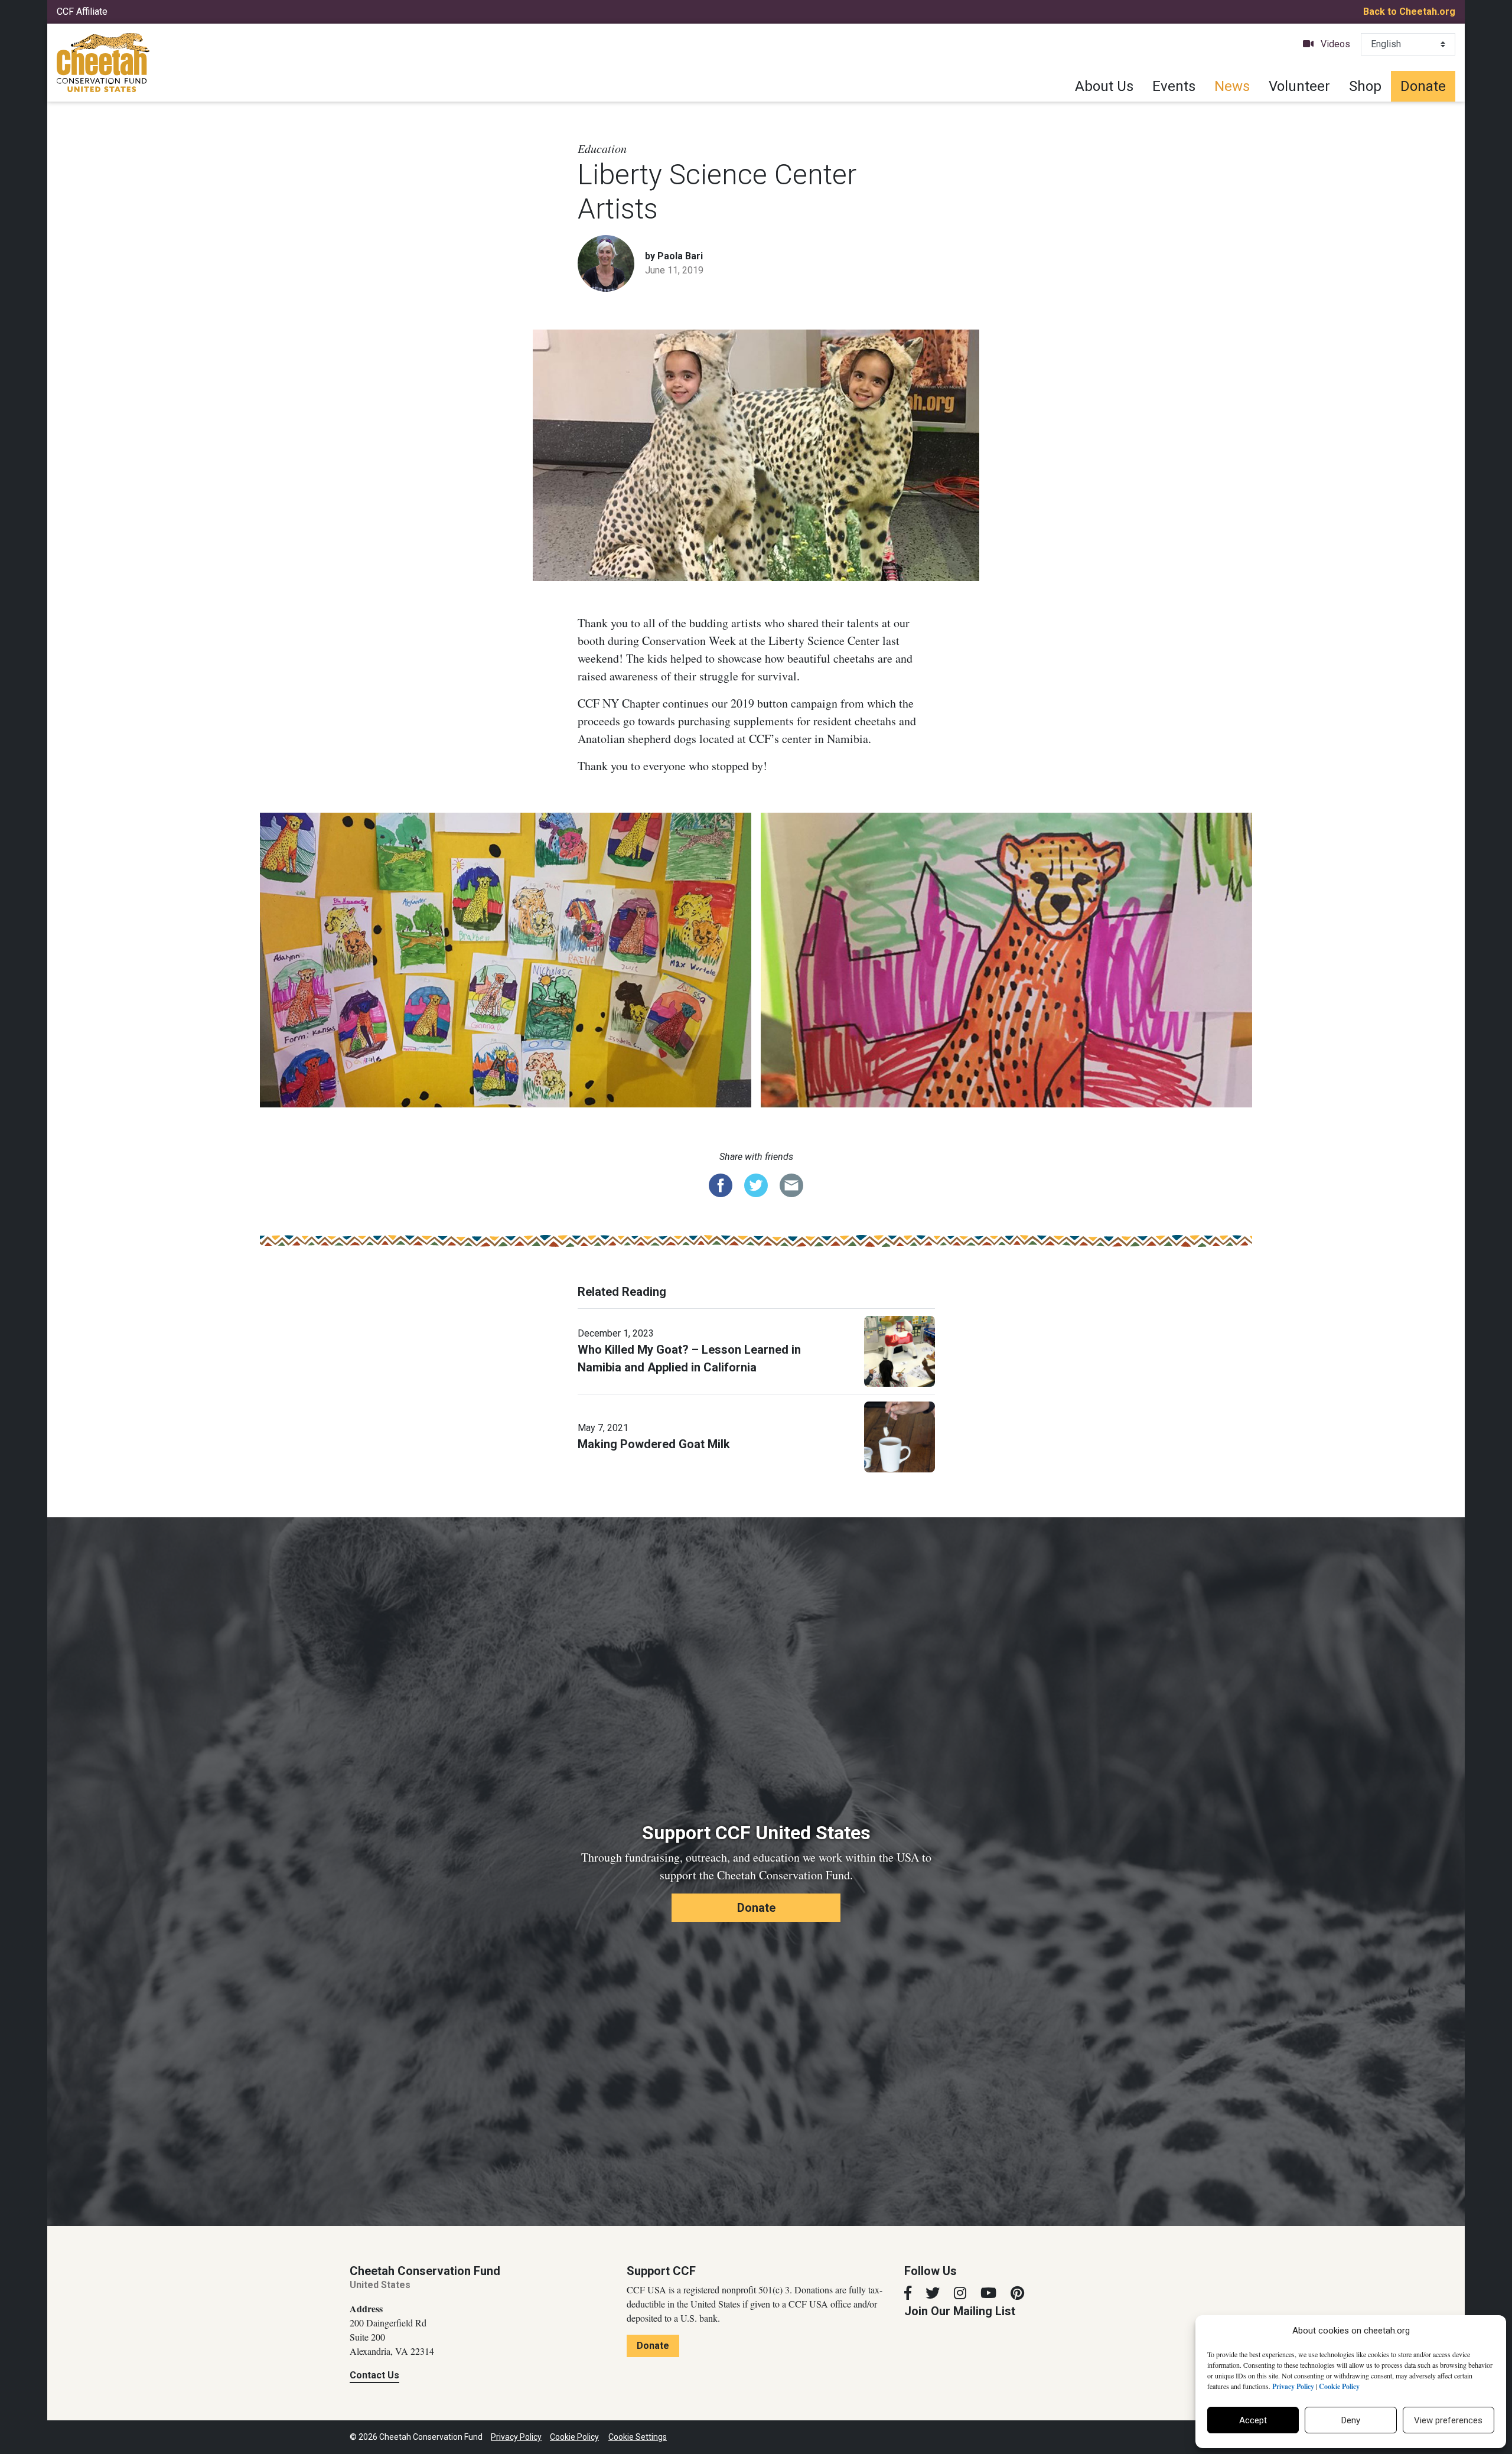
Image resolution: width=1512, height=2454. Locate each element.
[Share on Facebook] (721, 1184)
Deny (1351, 2420)
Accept (1253, 2420)
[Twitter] (933, 2293)
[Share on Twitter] (756, 1184)
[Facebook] (908, 2293)
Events (1174, 86)
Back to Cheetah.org (1409, 12)
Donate (1423, 86)
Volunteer (1299, 86)
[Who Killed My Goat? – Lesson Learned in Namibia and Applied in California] (900, 1350)
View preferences (1448, 2420)
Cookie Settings (638, 2437)
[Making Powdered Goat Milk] (900, 1436)
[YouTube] (988, 2293)
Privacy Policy (516, 2437)
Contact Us (374, 2375)
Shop (1365, 86)
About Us (1104, 86)
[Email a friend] (791, 1184)
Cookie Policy (574, 2437)
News (1232, 86)
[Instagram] (960, 2293)
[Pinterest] (1017, 2293)
